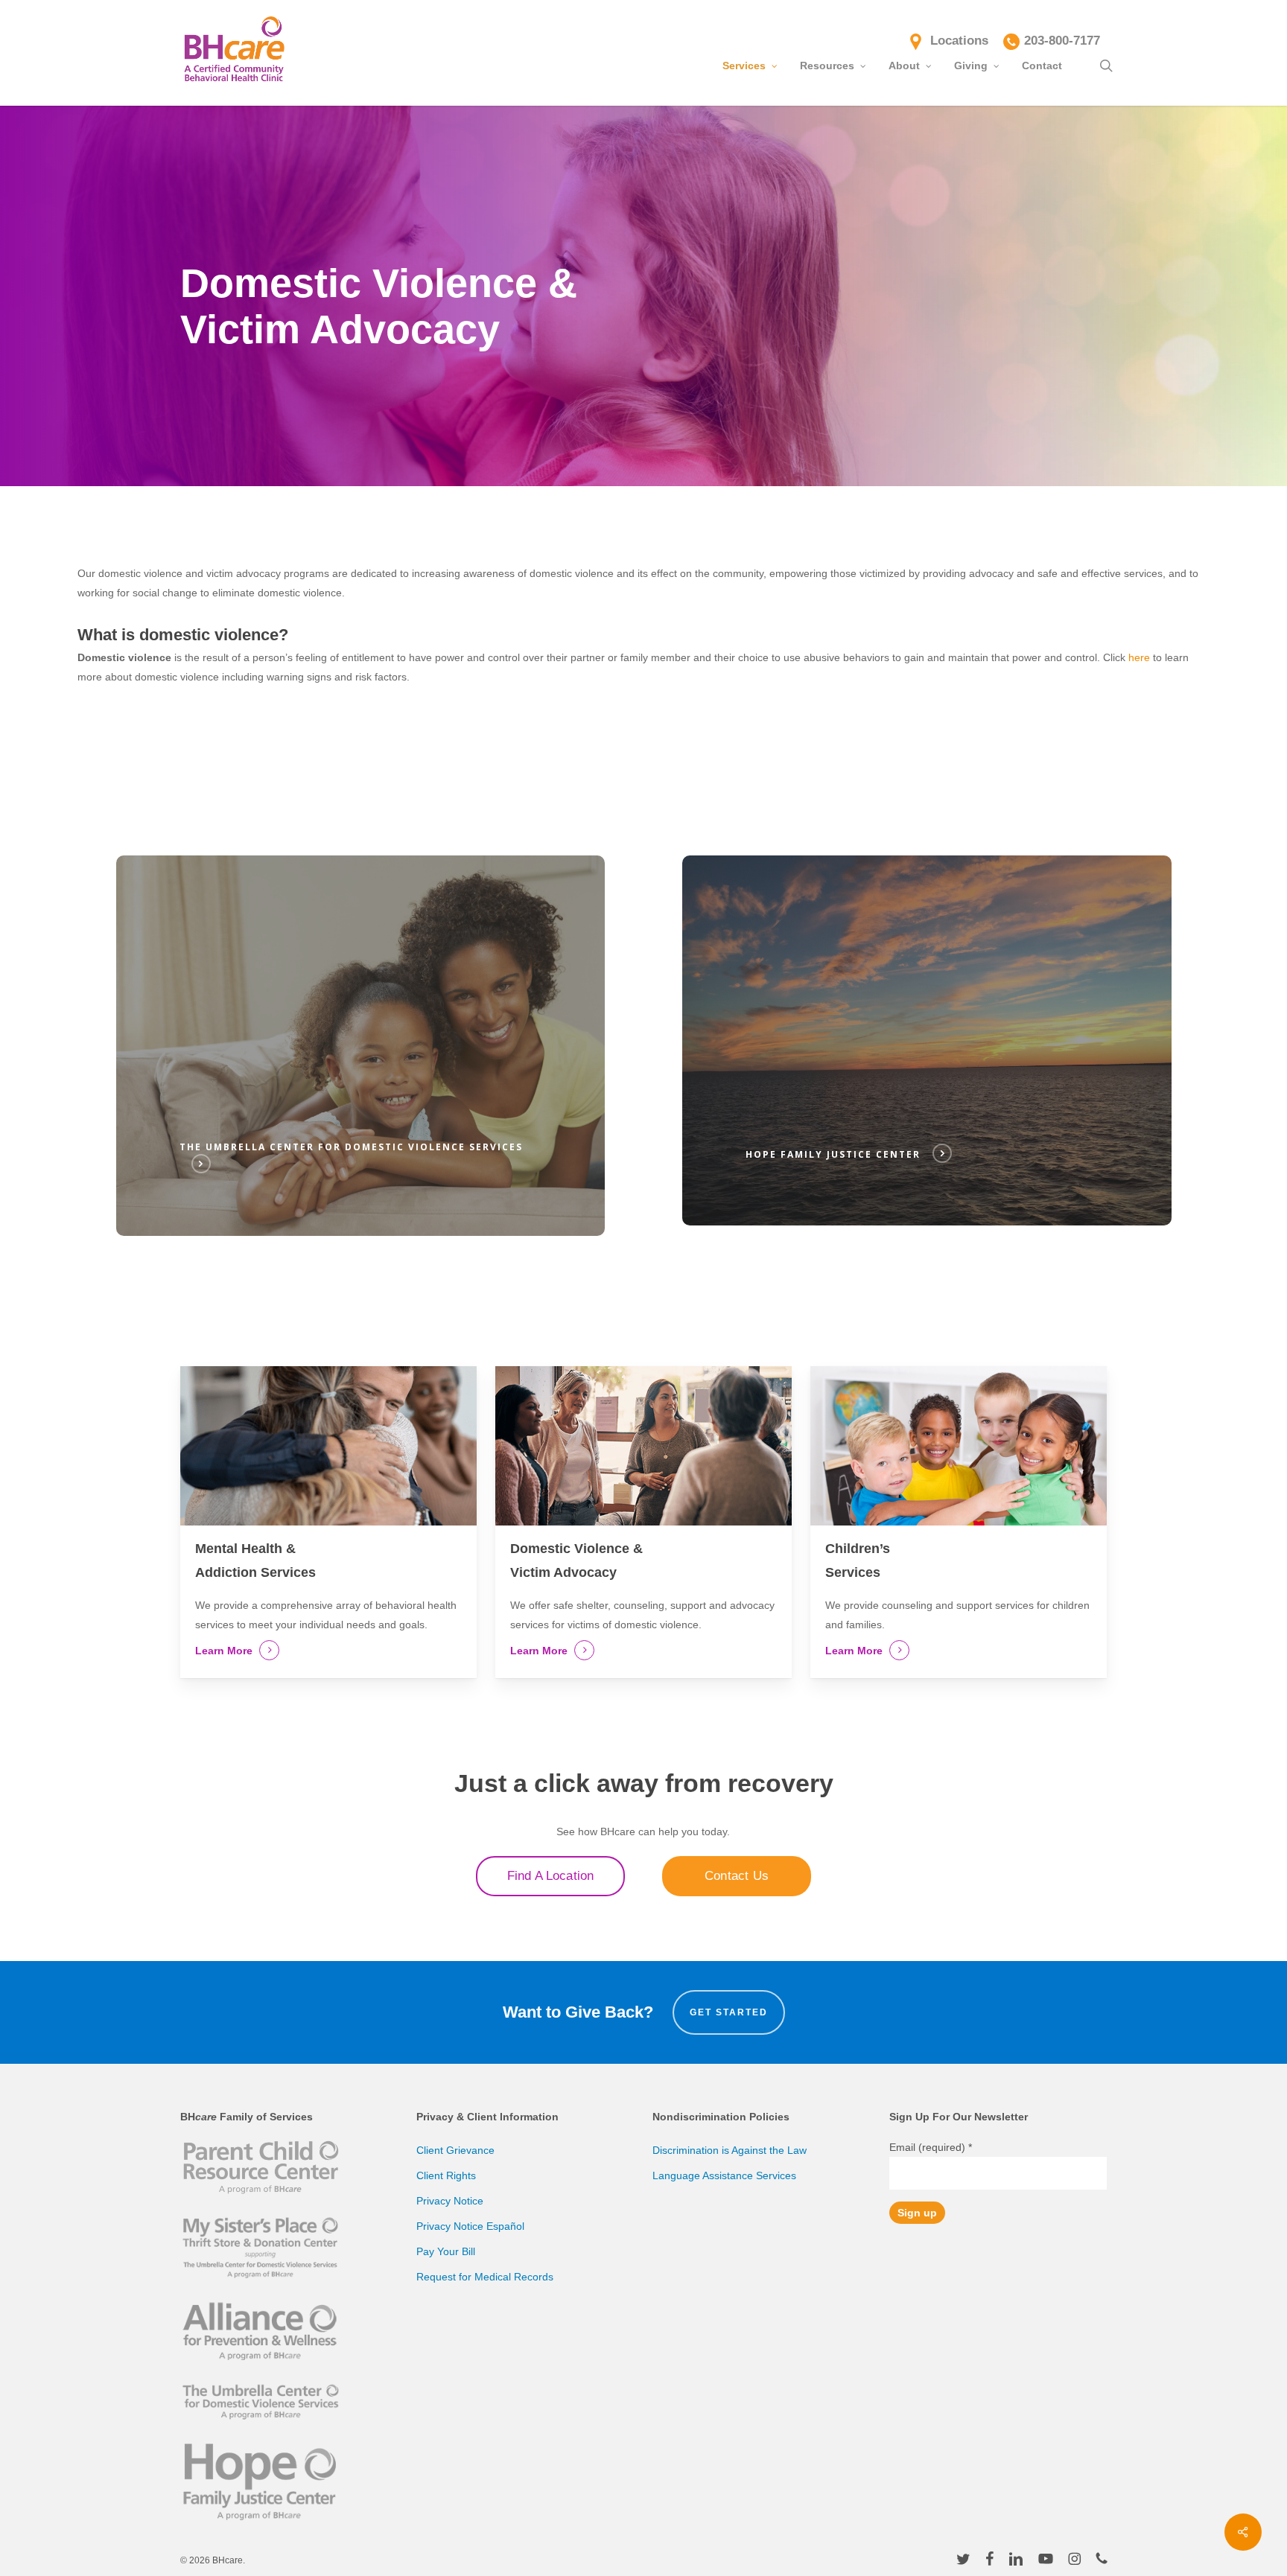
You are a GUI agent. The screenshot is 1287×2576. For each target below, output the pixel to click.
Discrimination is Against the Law (730, 2150)
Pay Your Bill (446, 2251)
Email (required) (931, 2147)
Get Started (729, 2012)
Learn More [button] (224, 1651)
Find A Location (551, 1876)
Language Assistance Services (724, 2175)
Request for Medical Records (485, 2277)
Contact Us (737, 1876)
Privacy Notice (450, 2201)
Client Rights (446, 2175)
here (1139, 657)
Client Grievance (455, 2150)
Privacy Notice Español (470, 2226)
